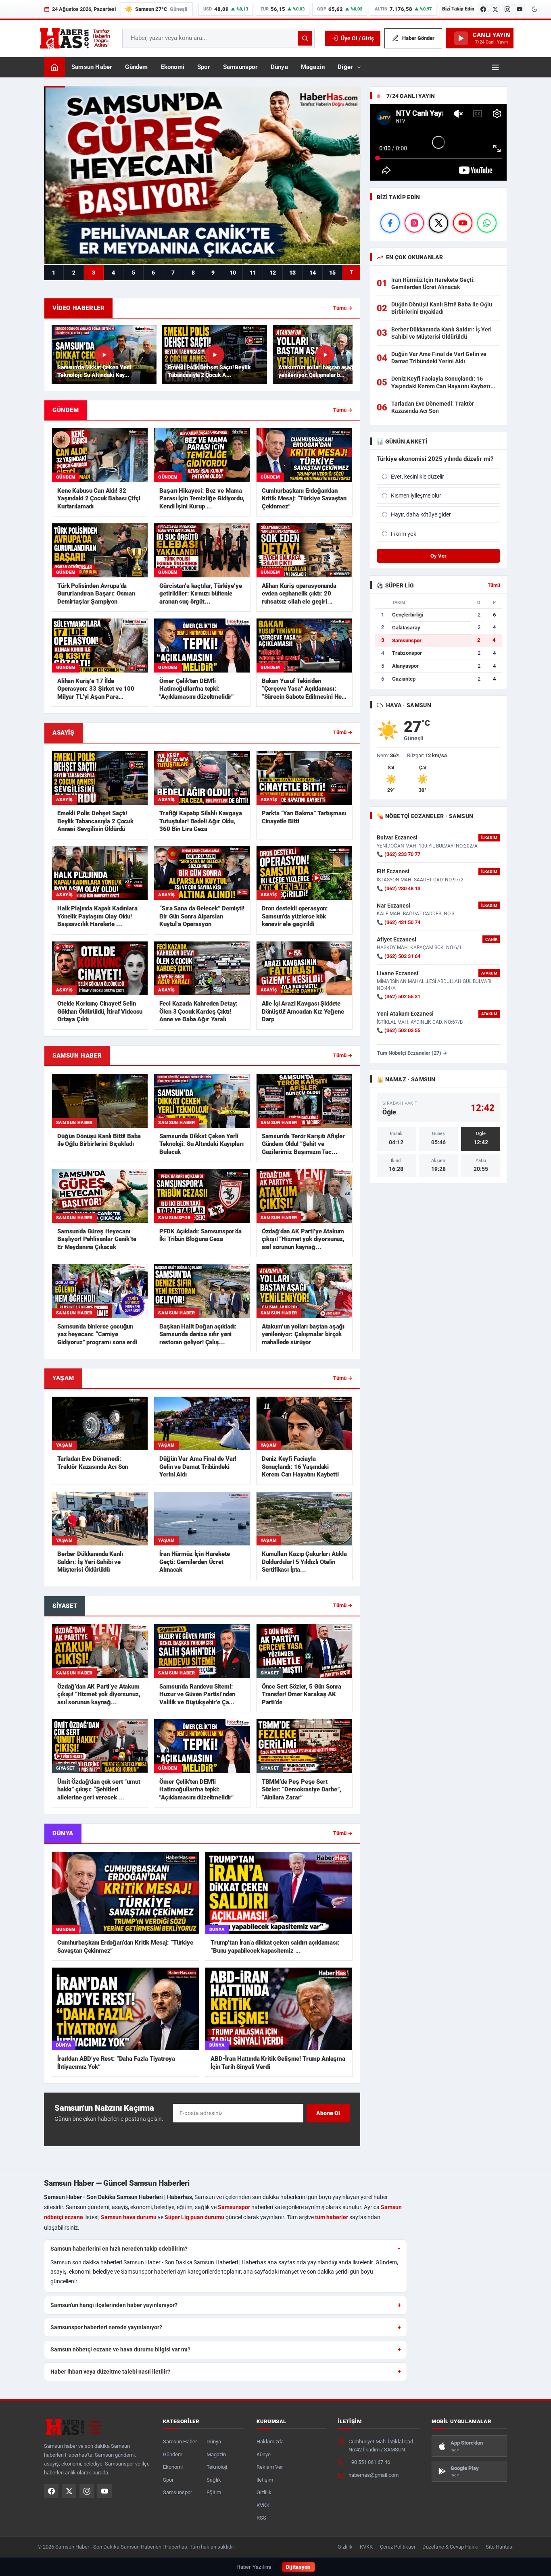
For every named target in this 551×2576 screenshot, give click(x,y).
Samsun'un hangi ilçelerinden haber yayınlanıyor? (114, 2305)
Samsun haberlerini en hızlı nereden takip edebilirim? (119, 2249)
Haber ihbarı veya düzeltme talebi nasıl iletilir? (110, 2372)
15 (332, 273)
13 (292, 273)
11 (253, 273)
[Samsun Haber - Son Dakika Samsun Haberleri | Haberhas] (75, 38)
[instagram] (414, 223)
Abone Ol (328, 2113)
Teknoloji (217, 2467)
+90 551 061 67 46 (369, 2462)
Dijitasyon (298, 2567)
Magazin (313, 67)
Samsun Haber (92, 67)
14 (313, 273)
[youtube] (463, 223)
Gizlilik (264, 2492)
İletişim (265, 2480)
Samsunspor (240, 67)
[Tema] (534, 9)
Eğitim (214, 2492)
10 (233, 273)
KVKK (263, 2505)
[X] (495, 9)
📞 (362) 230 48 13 (399, 888)
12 (273, 273)
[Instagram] (507, 9)
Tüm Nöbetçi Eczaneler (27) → (412, 1053)
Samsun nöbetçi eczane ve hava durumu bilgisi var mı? (120, 2349)
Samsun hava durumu (129, 2217)
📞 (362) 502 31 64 (399, 956)
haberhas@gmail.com (374, 2475)
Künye (264, 2454)
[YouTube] (520, 9)
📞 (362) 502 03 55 (399, 1030)
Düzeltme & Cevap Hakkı (450, 2547)
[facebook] (390, 223)
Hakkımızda (270, 2442)
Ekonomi (173, 67)
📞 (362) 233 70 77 (399, 854)
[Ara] (305, 38)
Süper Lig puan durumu (194, 2217)
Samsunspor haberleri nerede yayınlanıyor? (106, 2327)
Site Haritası (500, 2547)
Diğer (345, 67)
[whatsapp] (487, 223)
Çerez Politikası (398, 2547)
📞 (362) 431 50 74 (399, 922)
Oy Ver (438, 556)
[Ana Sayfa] (54, 67)
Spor (204, 67)
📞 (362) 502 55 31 (399, 996)
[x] (438, 223)
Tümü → (343, 308)
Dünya (279, 67)
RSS (261, 2518)
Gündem (136, 67)
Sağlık (214, 2480)
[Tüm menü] (495, 67)
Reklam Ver (270, 2467)
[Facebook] (483, 9)
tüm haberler (332, 2217)
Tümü (494, 585)
